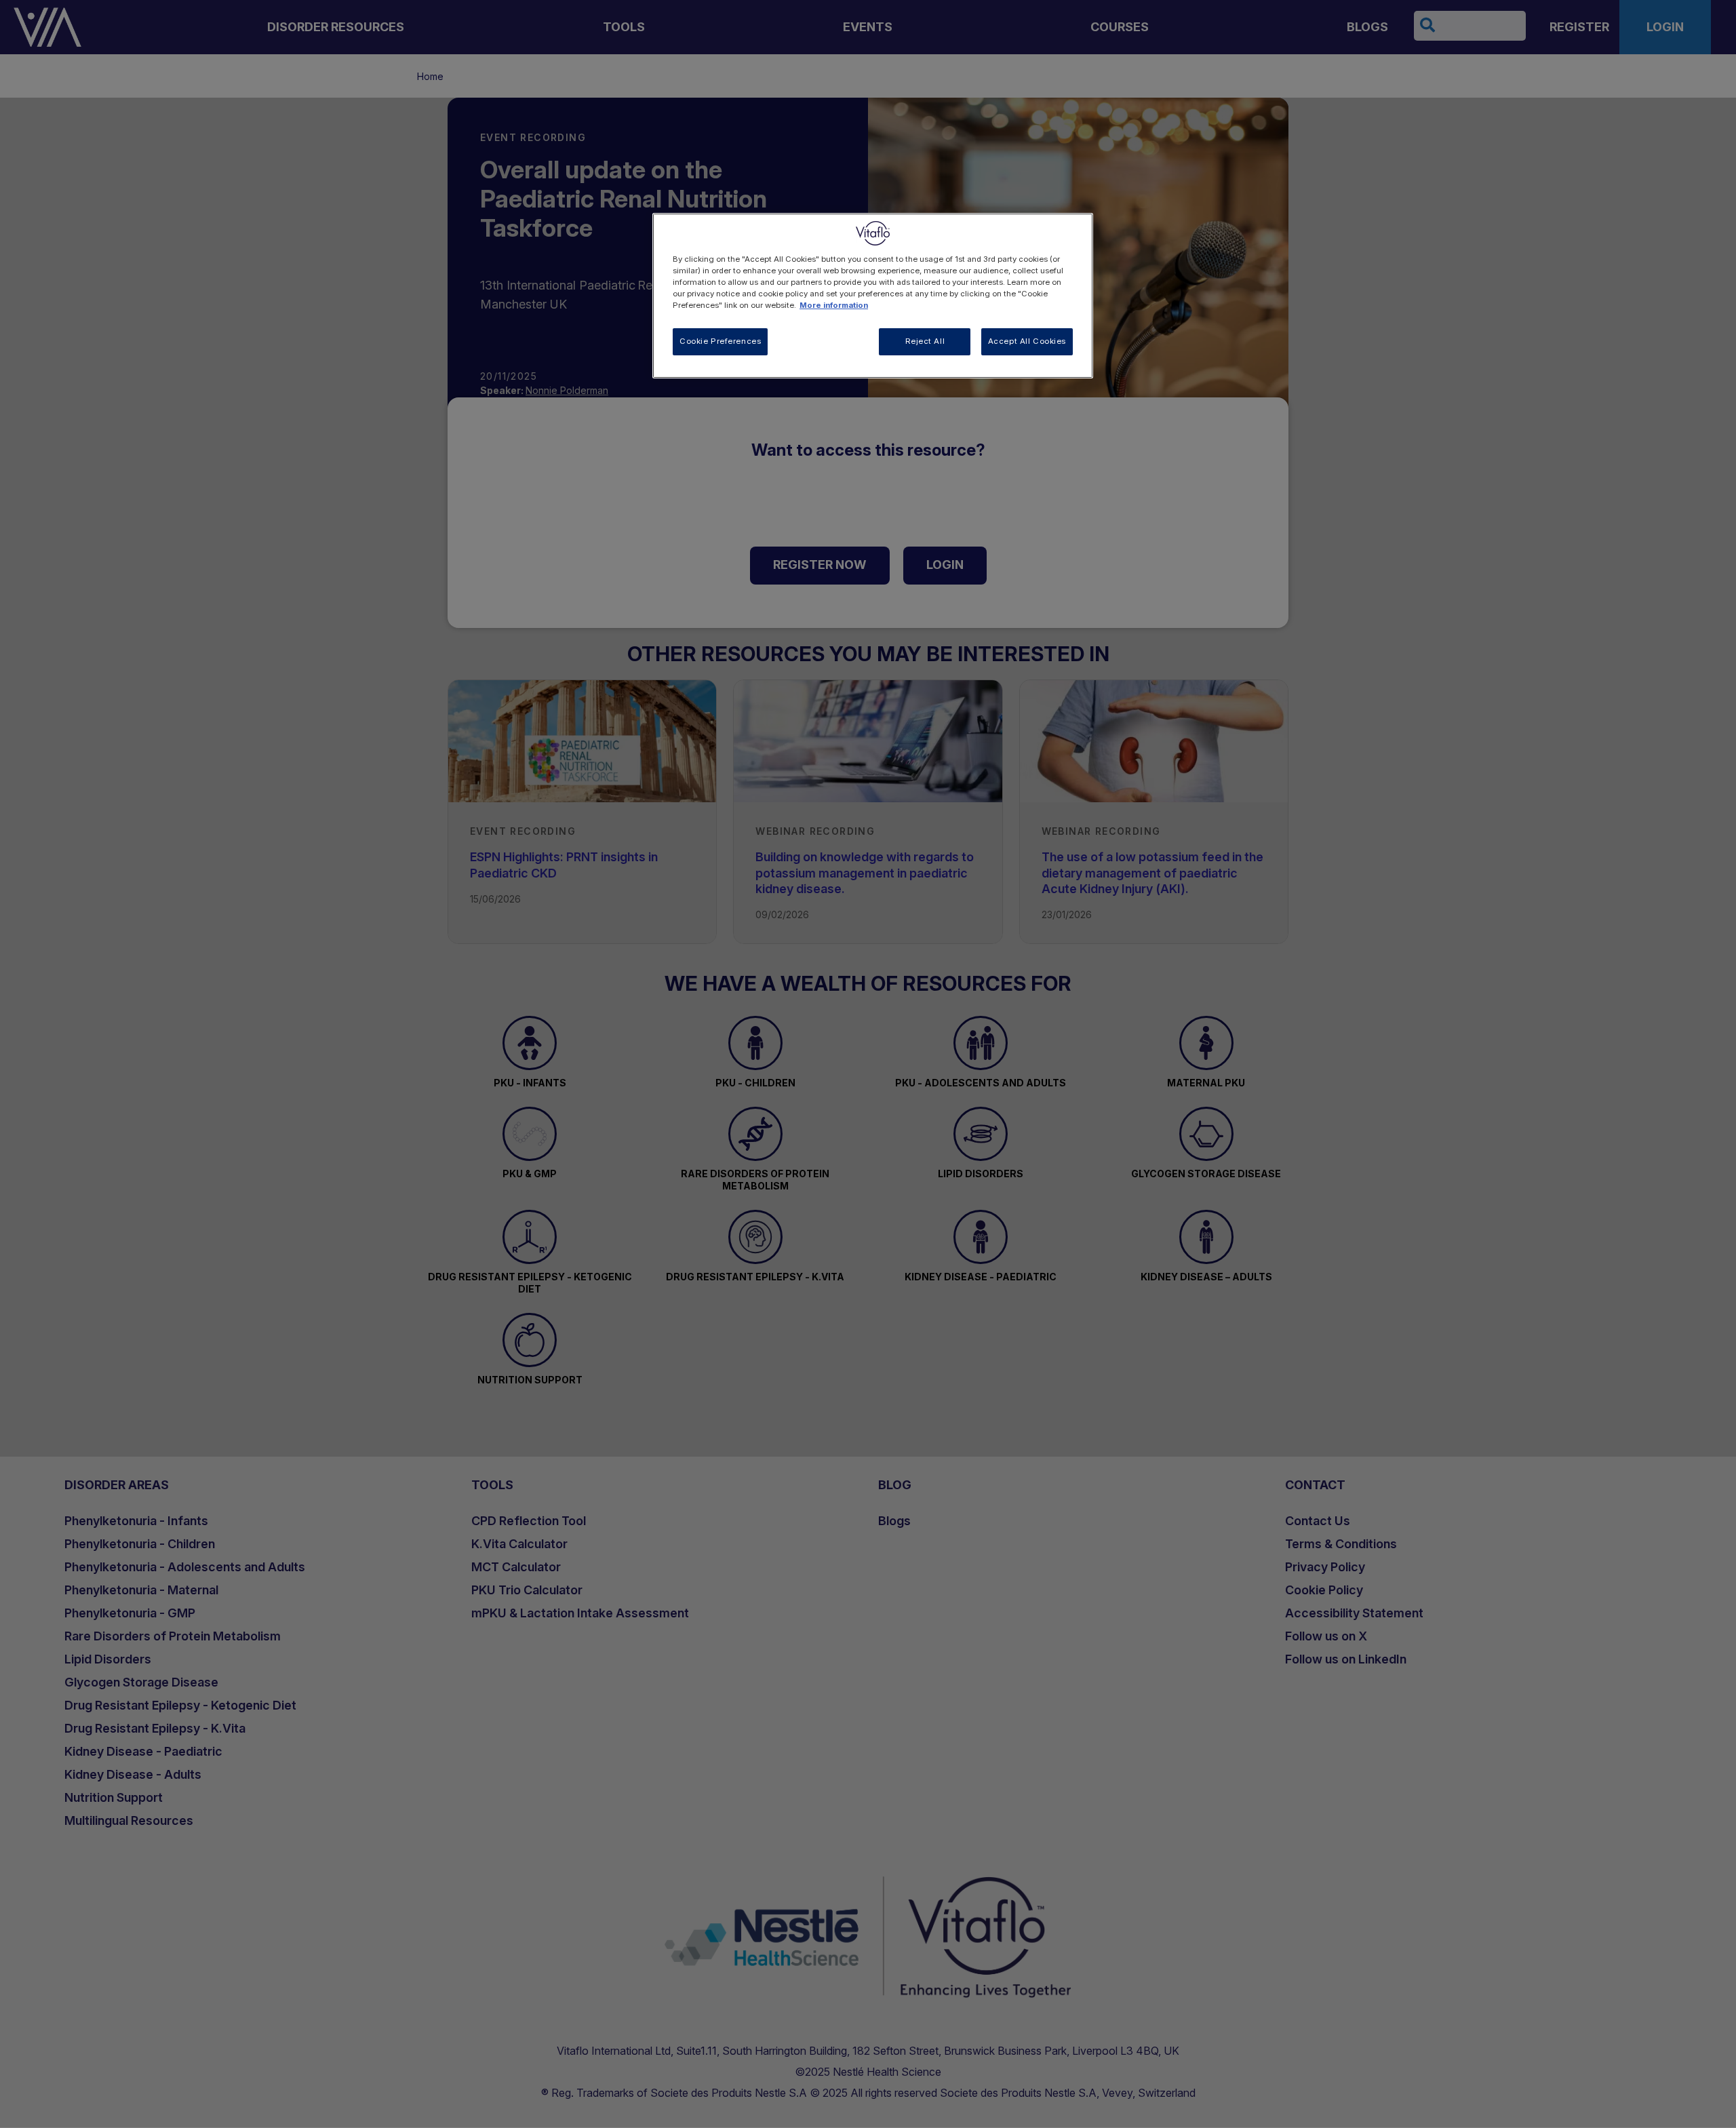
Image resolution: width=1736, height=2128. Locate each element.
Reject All (925, 341)
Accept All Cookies (1027, 341)
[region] (873, 296)
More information (834, 305)
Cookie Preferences (720, 341)
